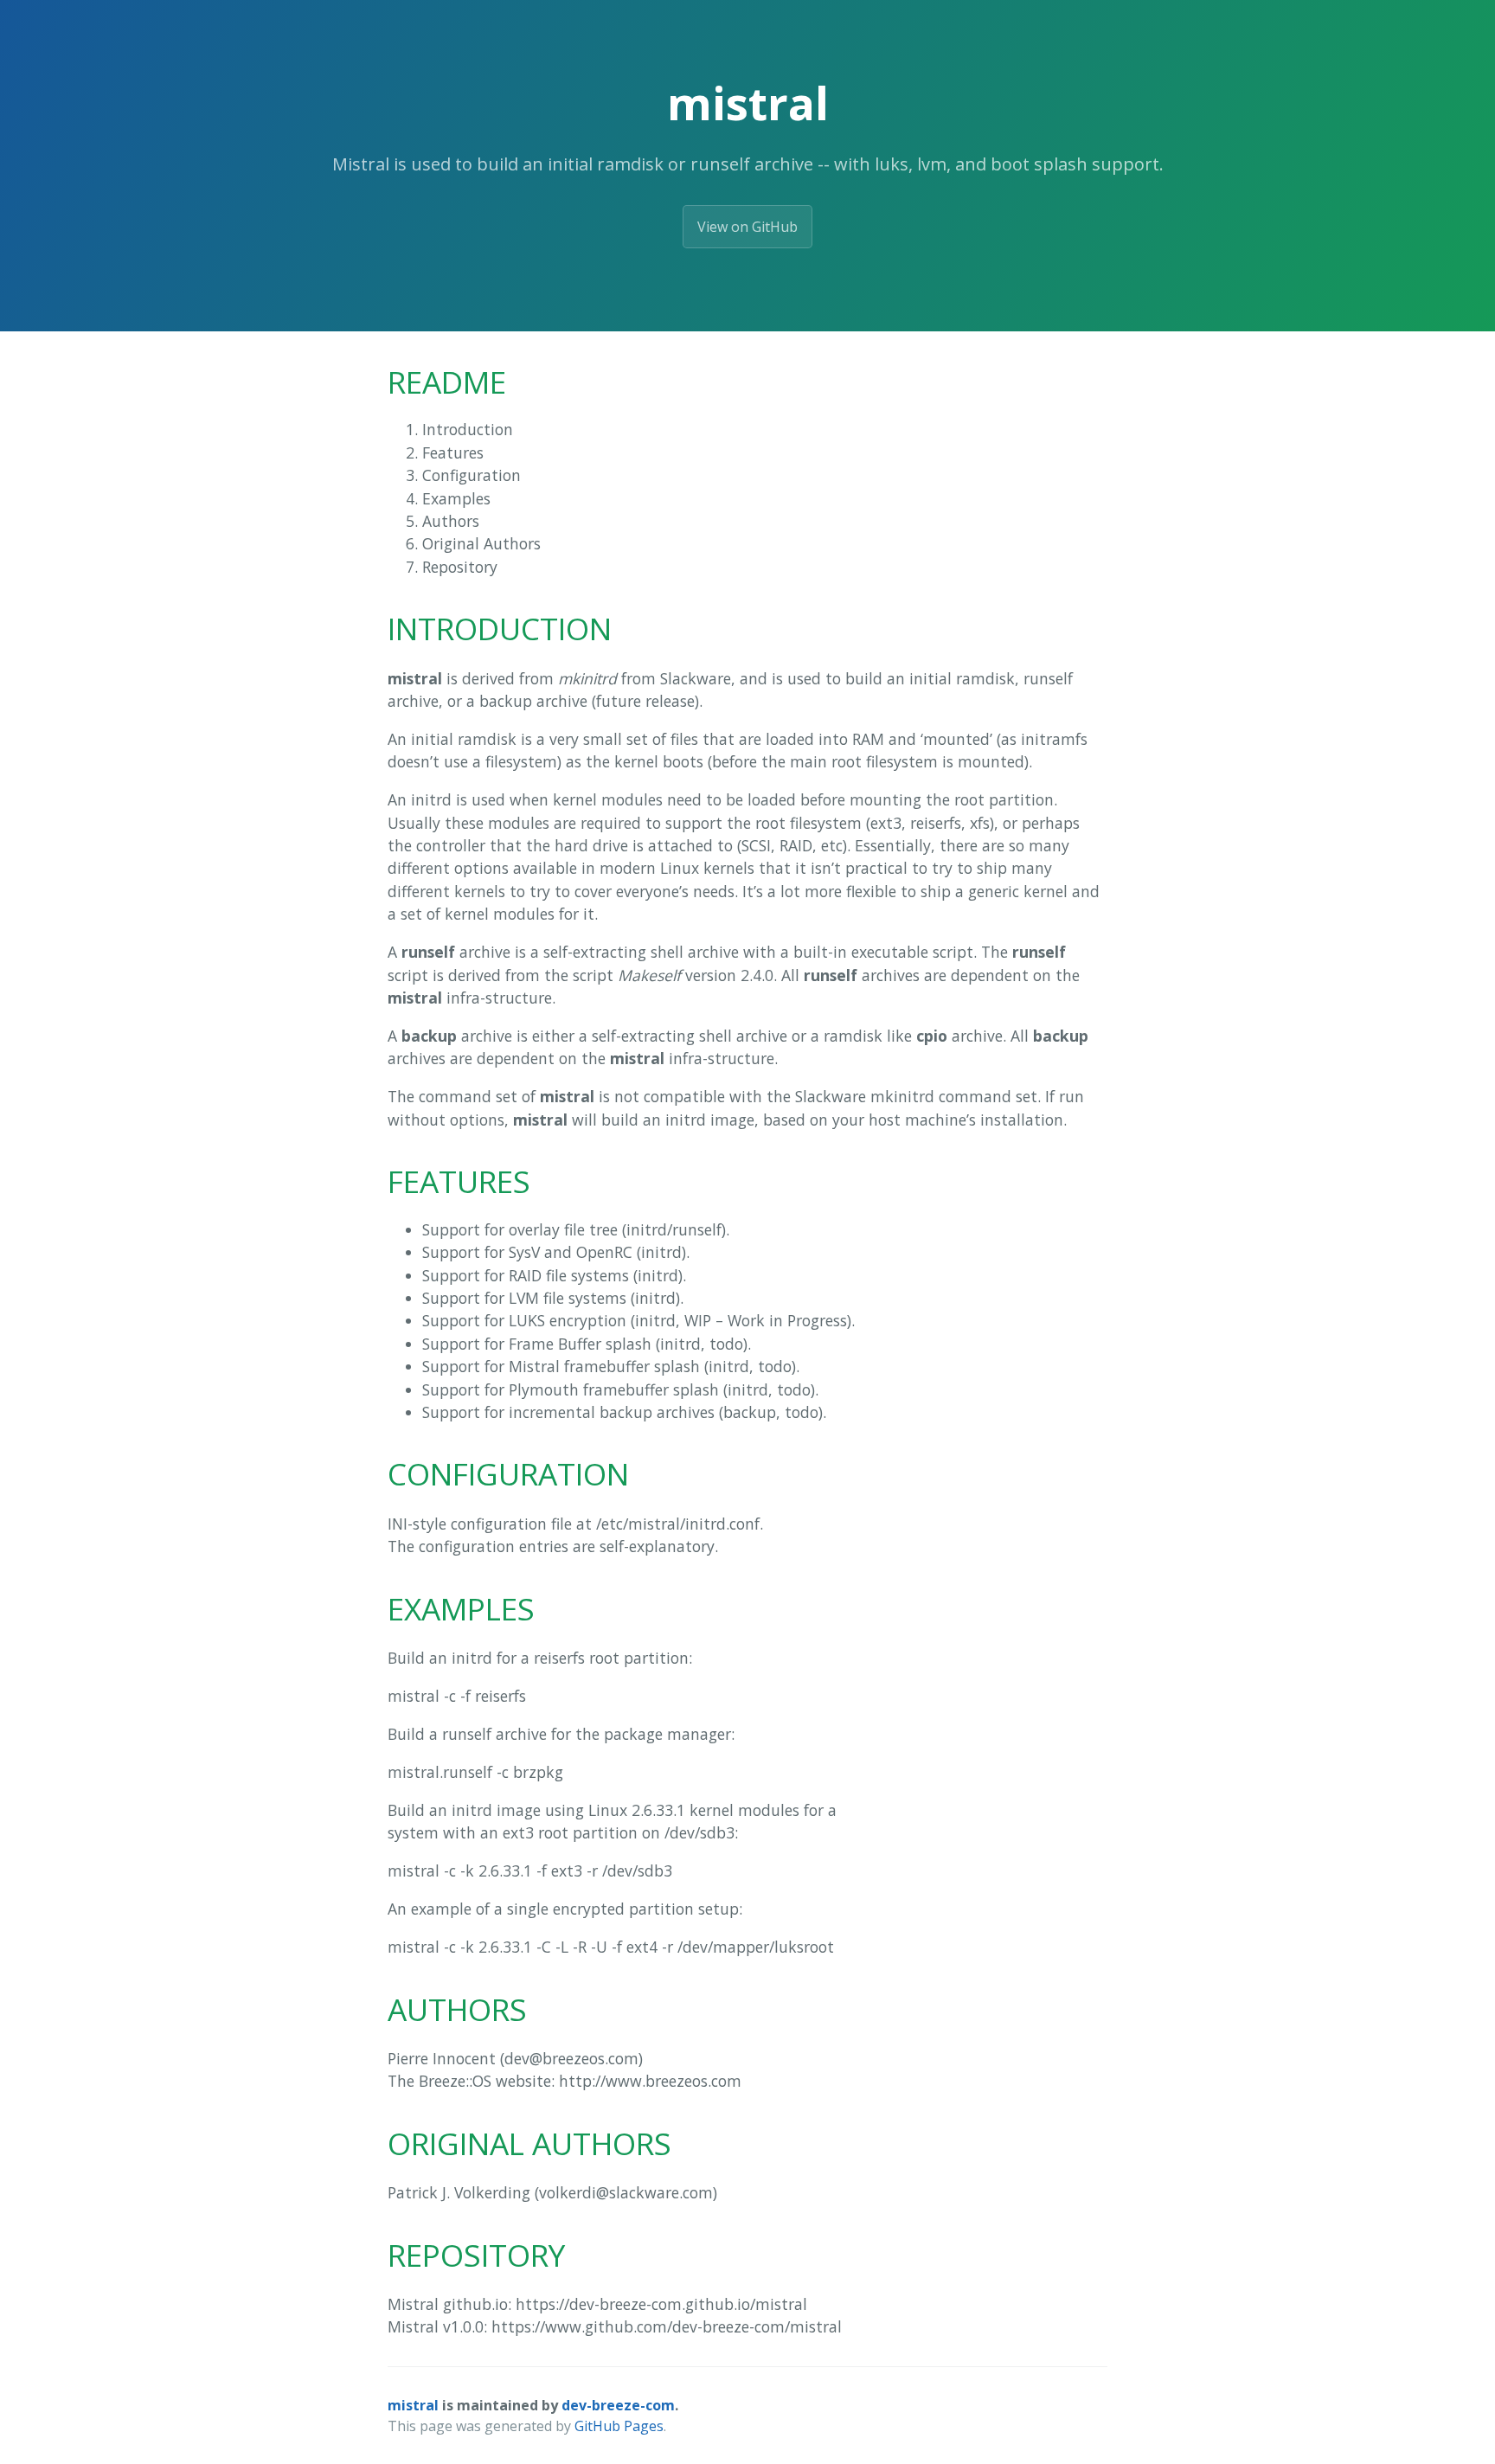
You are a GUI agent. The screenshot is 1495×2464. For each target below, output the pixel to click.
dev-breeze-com (618, 2405)
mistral (413, 2405)
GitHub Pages (619, 2426)
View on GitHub (747, 227)
